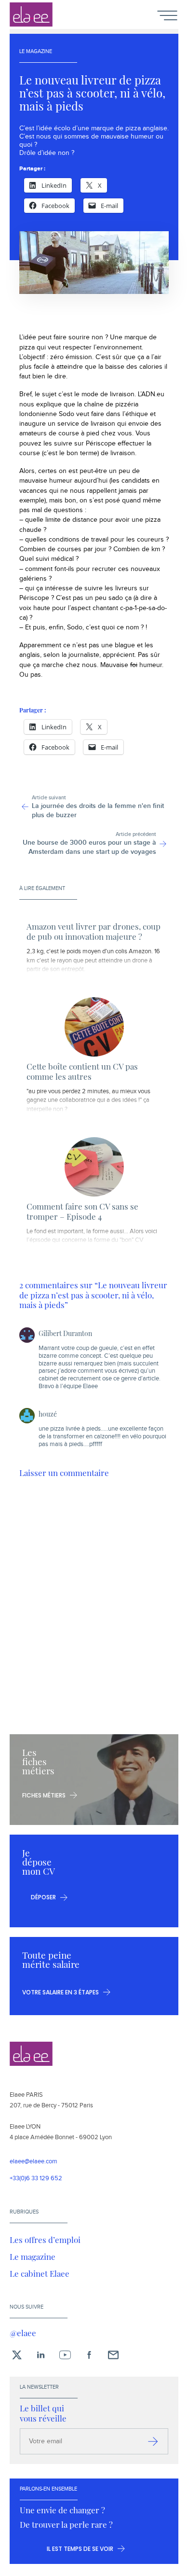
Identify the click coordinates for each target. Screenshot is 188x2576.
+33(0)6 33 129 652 (36, 2179)
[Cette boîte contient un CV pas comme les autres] (94, 1027)
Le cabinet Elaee (40, 2273)
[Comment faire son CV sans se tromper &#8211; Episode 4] (94, 1167)
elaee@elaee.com (34, 2162)
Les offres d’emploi (45, 2240)
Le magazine (33, 2256)
